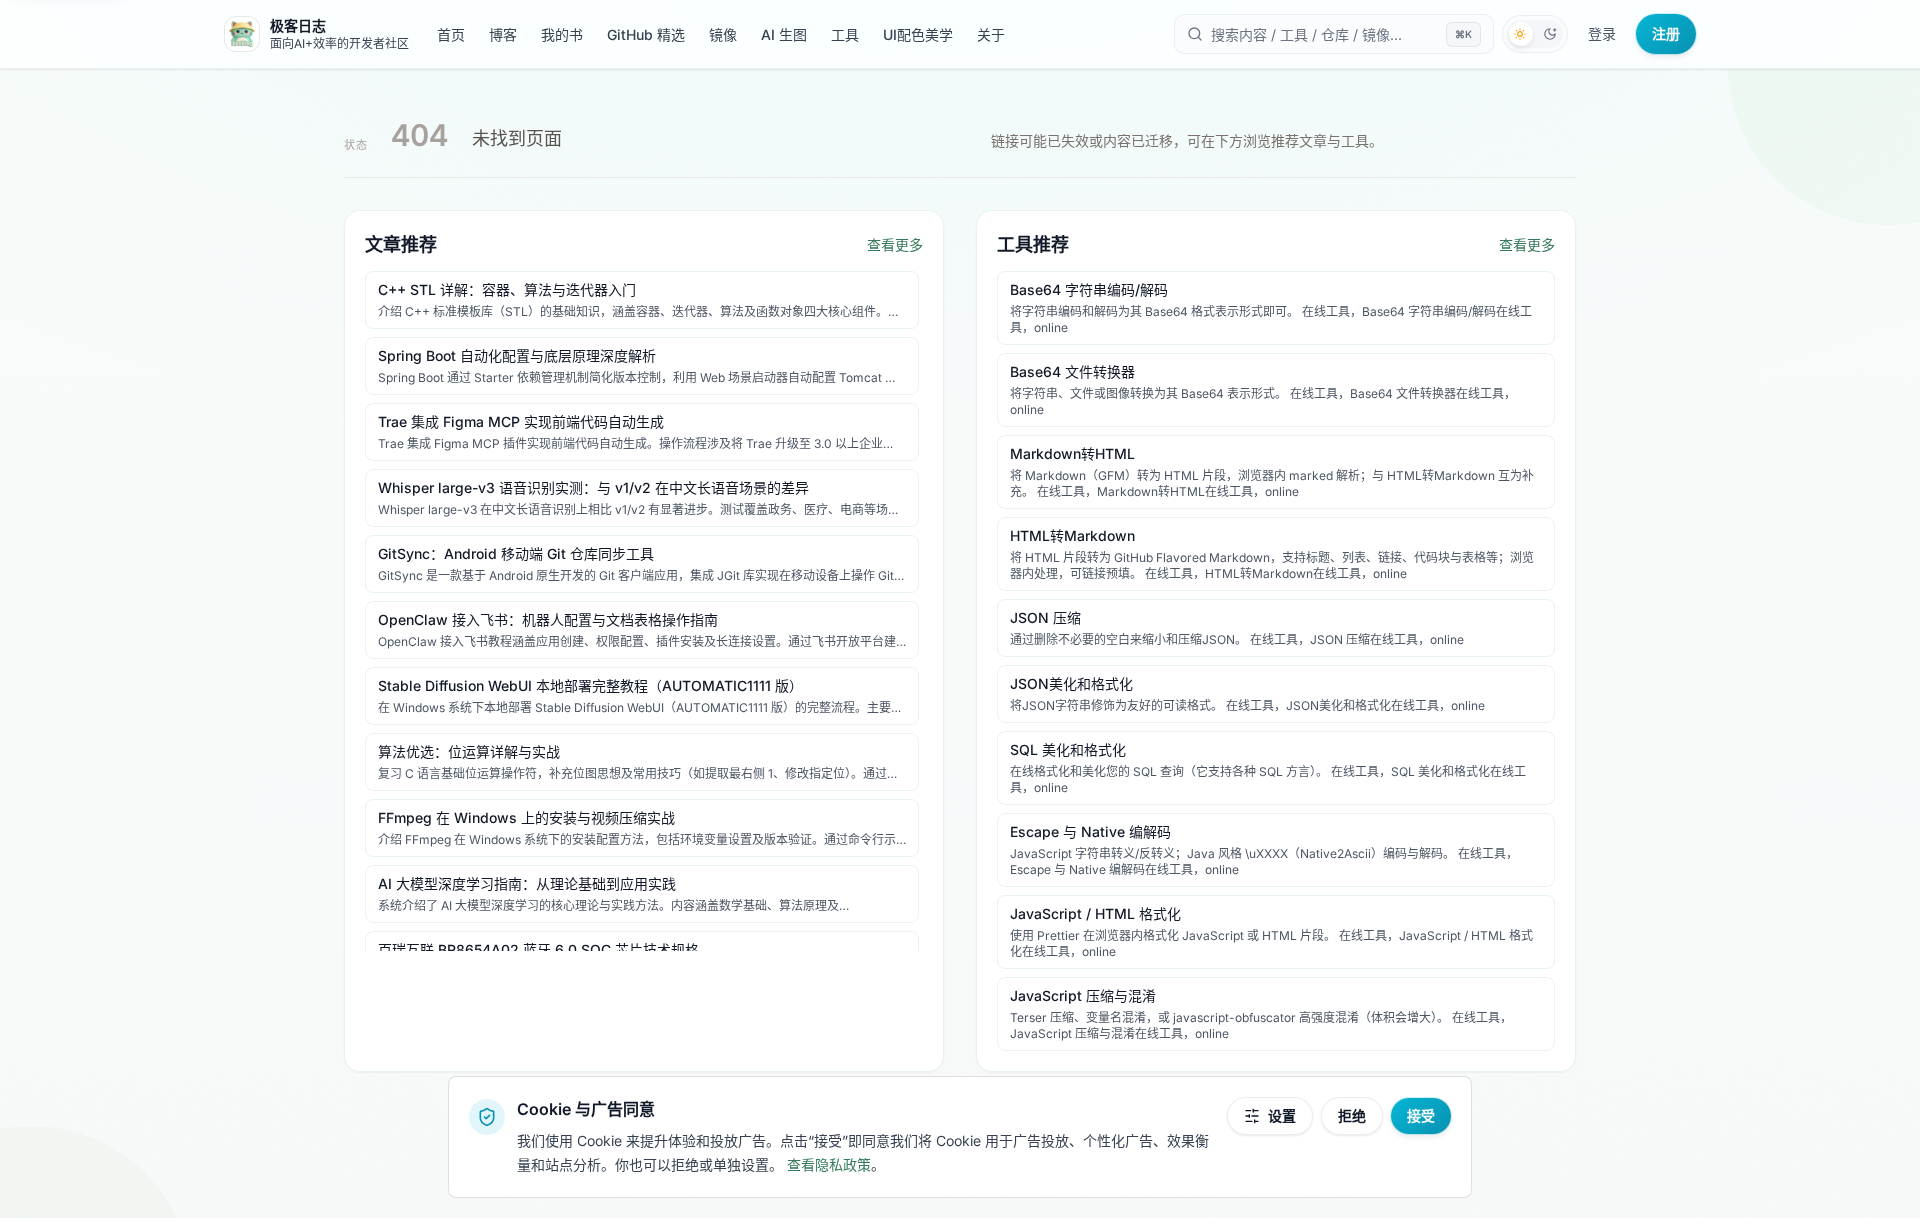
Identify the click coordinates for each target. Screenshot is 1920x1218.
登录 (1602, 33)
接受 (1421, 1115)
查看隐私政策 (829, 1164)
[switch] (1535, 34)
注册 (1666, 33)
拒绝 (1352, 1115)
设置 (1282, 1115)
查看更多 (895, 244)
